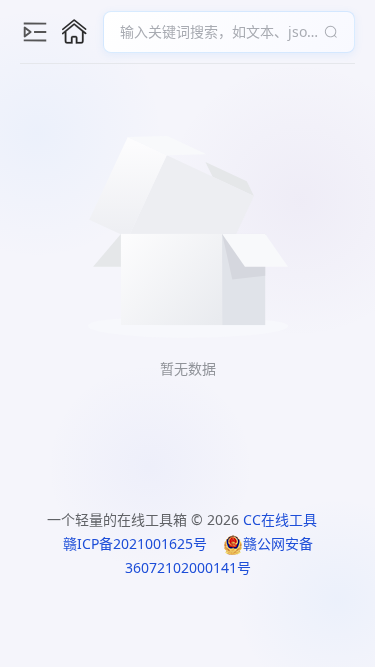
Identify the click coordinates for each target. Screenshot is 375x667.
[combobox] (219, 32)
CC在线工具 (280, 519)
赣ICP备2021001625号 (135, 543)
